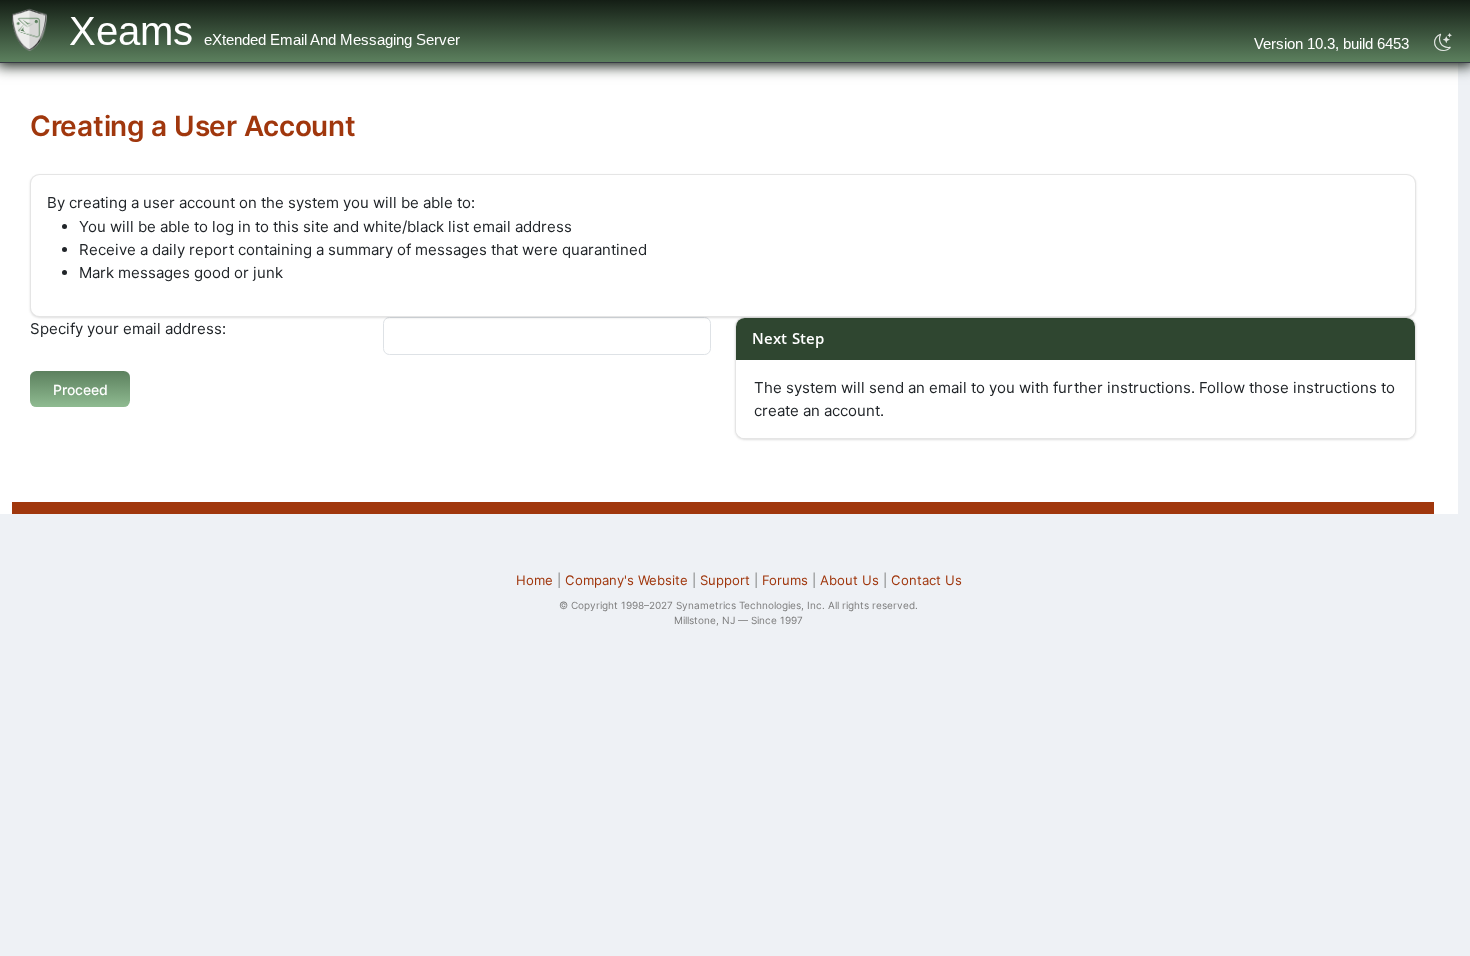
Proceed (80, 389)
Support (725, 580)
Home (534, 580)
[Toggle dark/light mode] (1443, 43)
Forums (785, 580)
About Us (849, 580)
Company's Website (626, 580)
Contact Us (926, 580)
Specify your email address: (128, 328)
